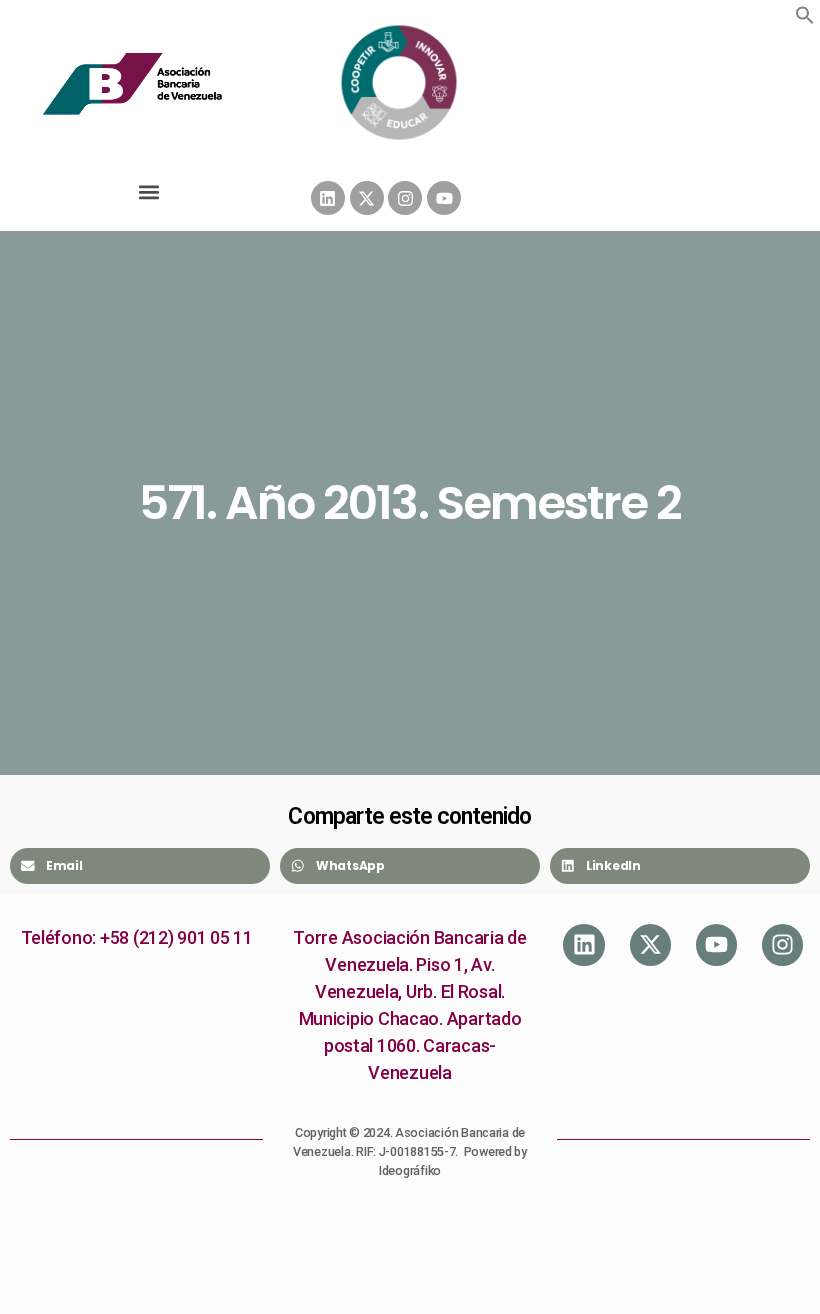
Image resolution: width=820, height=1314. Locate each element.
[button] (805, 15)
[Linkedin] (328, 198)
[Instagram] (405, 198)
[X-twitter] (367, 198)
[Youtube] (444, 198)
